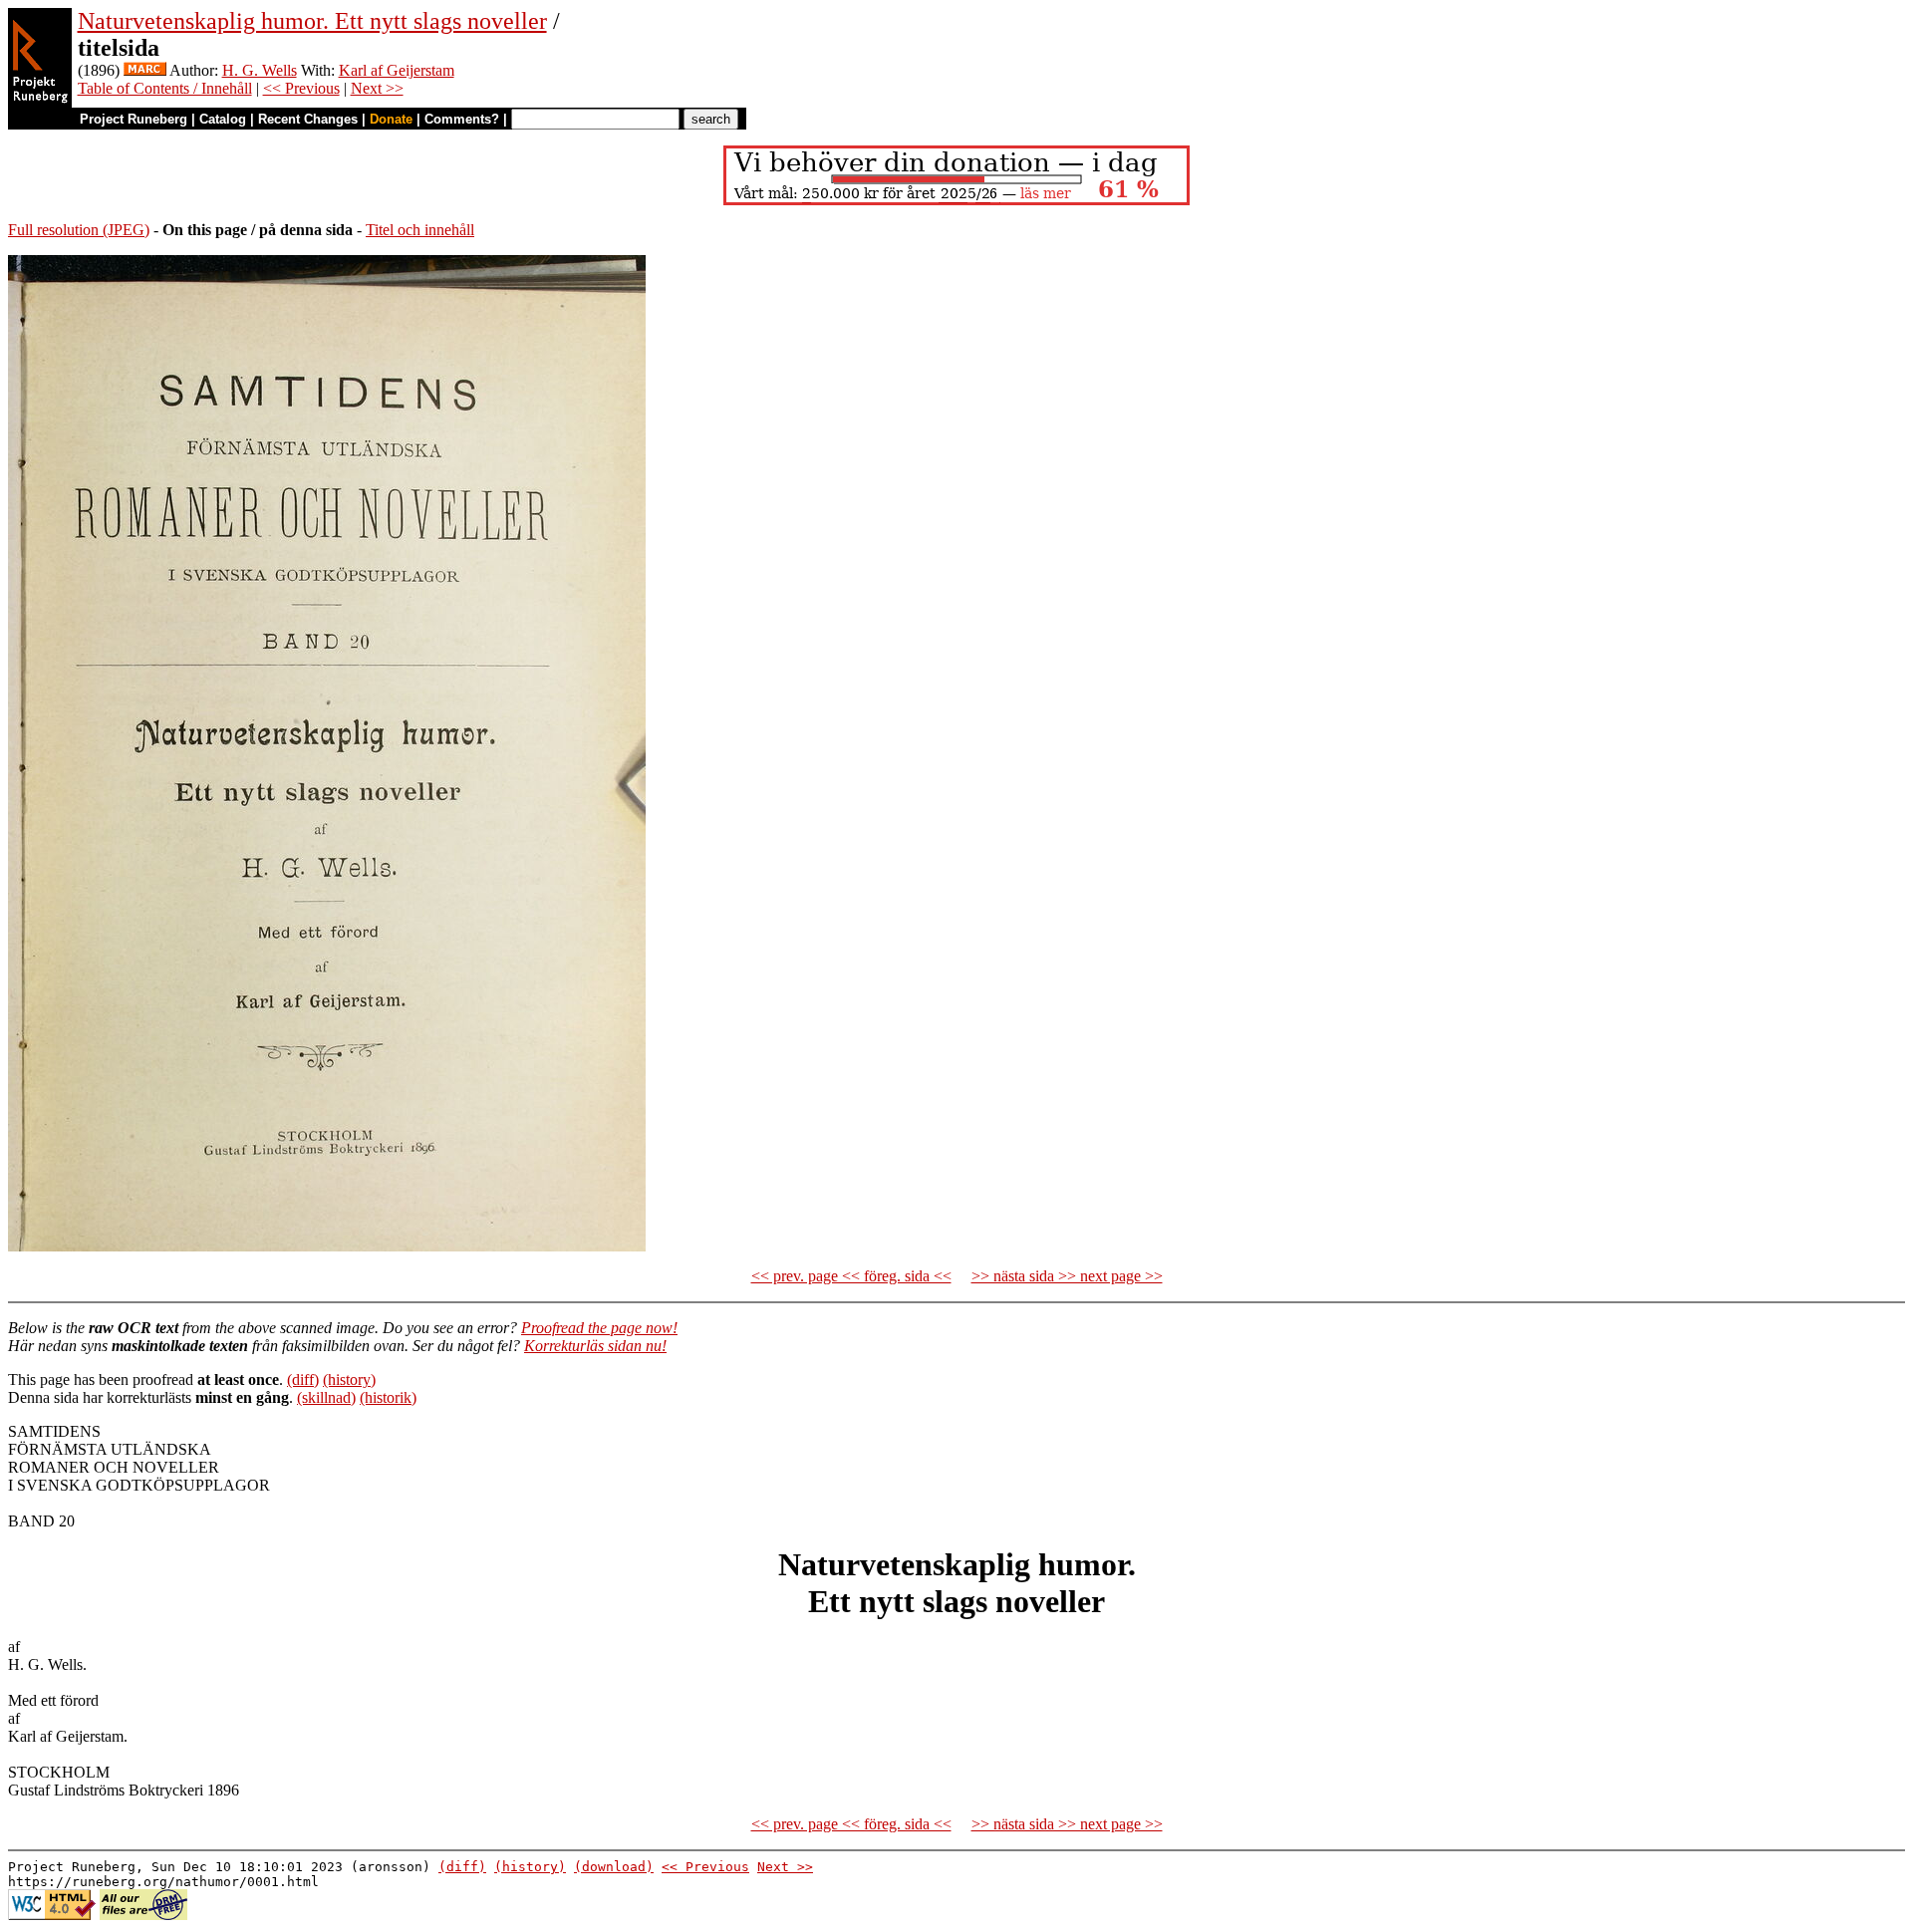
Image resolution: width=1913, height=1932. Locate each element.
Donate (391, 119)
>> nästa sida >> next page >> (1067, 1276)
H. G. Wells (260, 70)
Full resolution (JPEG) (79, 230)
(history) (349, 1380)
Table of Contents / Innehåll (165, 88)
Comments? (462, 119)
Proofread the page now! (599, 1328)
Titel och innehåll (420, 230)
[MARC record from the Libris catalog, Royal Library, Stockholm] (145, 70)
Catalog (223, 119)
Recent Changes (308, 119)
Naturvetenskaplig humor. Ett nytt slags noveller (312, 21)
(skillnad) (326, 1397)
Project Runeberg (134, 119)
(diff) (303, 1380)
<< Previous (301, 88)
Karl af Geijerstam (397, 70)
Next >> (377, 88)
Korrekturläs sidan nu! (595, 1346)
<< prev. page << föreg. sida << (851, 1276)
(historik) (388, 1397)
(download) (614, 1867)
